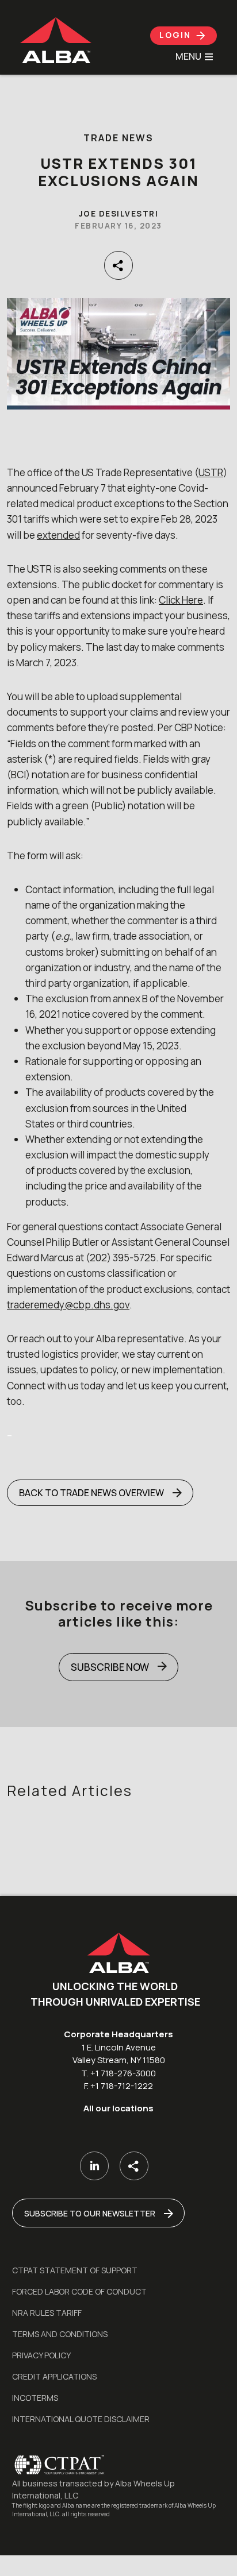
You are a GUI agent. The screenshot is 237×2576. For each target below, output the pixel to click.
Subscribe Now (110, 1667)
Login (177, 35)
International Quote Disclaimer (81, 2419)
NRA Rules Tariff (47, 2313)
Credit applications (54, 2376)
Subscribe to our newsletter (90, 2213)
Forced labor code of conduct (79, 2291)
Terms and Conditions (60, 2334)
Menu (188, 57)
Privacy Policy (41, 2355)
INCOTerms (35, 2398)
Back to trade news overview (91, 1493)
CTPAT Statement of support (75, 2270)
